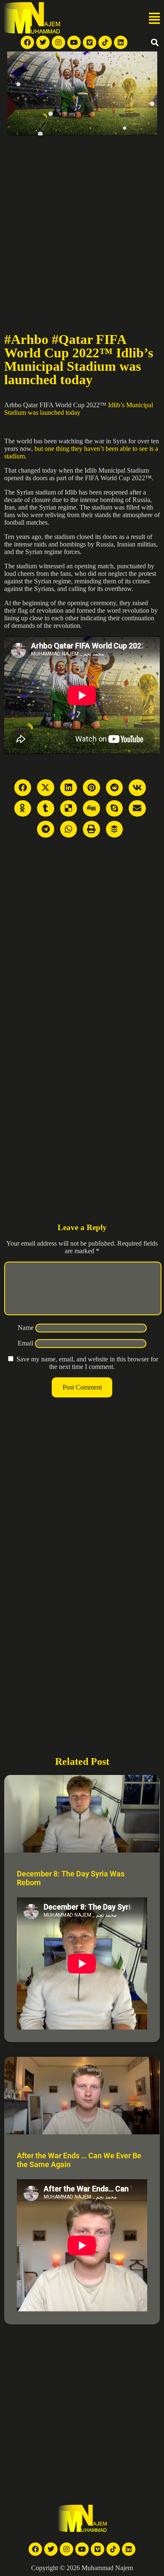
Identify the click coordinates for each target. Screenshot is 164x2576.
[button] (154, 19)
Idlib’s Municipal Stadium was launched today (79, 409)
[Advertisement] (82, 221)
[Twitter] (43, 42)
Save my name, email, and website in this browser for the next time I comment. (87, 1363)
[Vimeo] (90, 42)
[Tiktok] (105, 42)
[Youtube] (74, 42)
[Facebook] (27, 42)
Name (26, 1328)
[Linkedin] (121, 42)
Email (25, 1343)
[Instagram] (58, 42)
